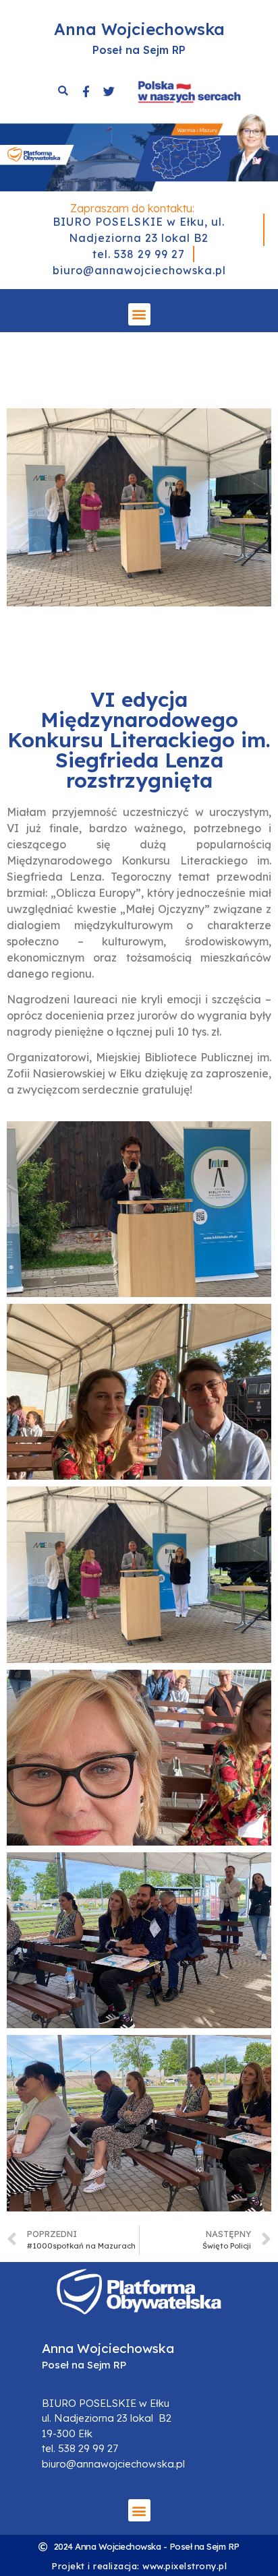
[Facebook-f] (86, 91)
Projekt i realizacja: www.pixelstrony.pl (139, 2566)
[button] (139, 314)
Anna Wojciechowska (139, 29)
